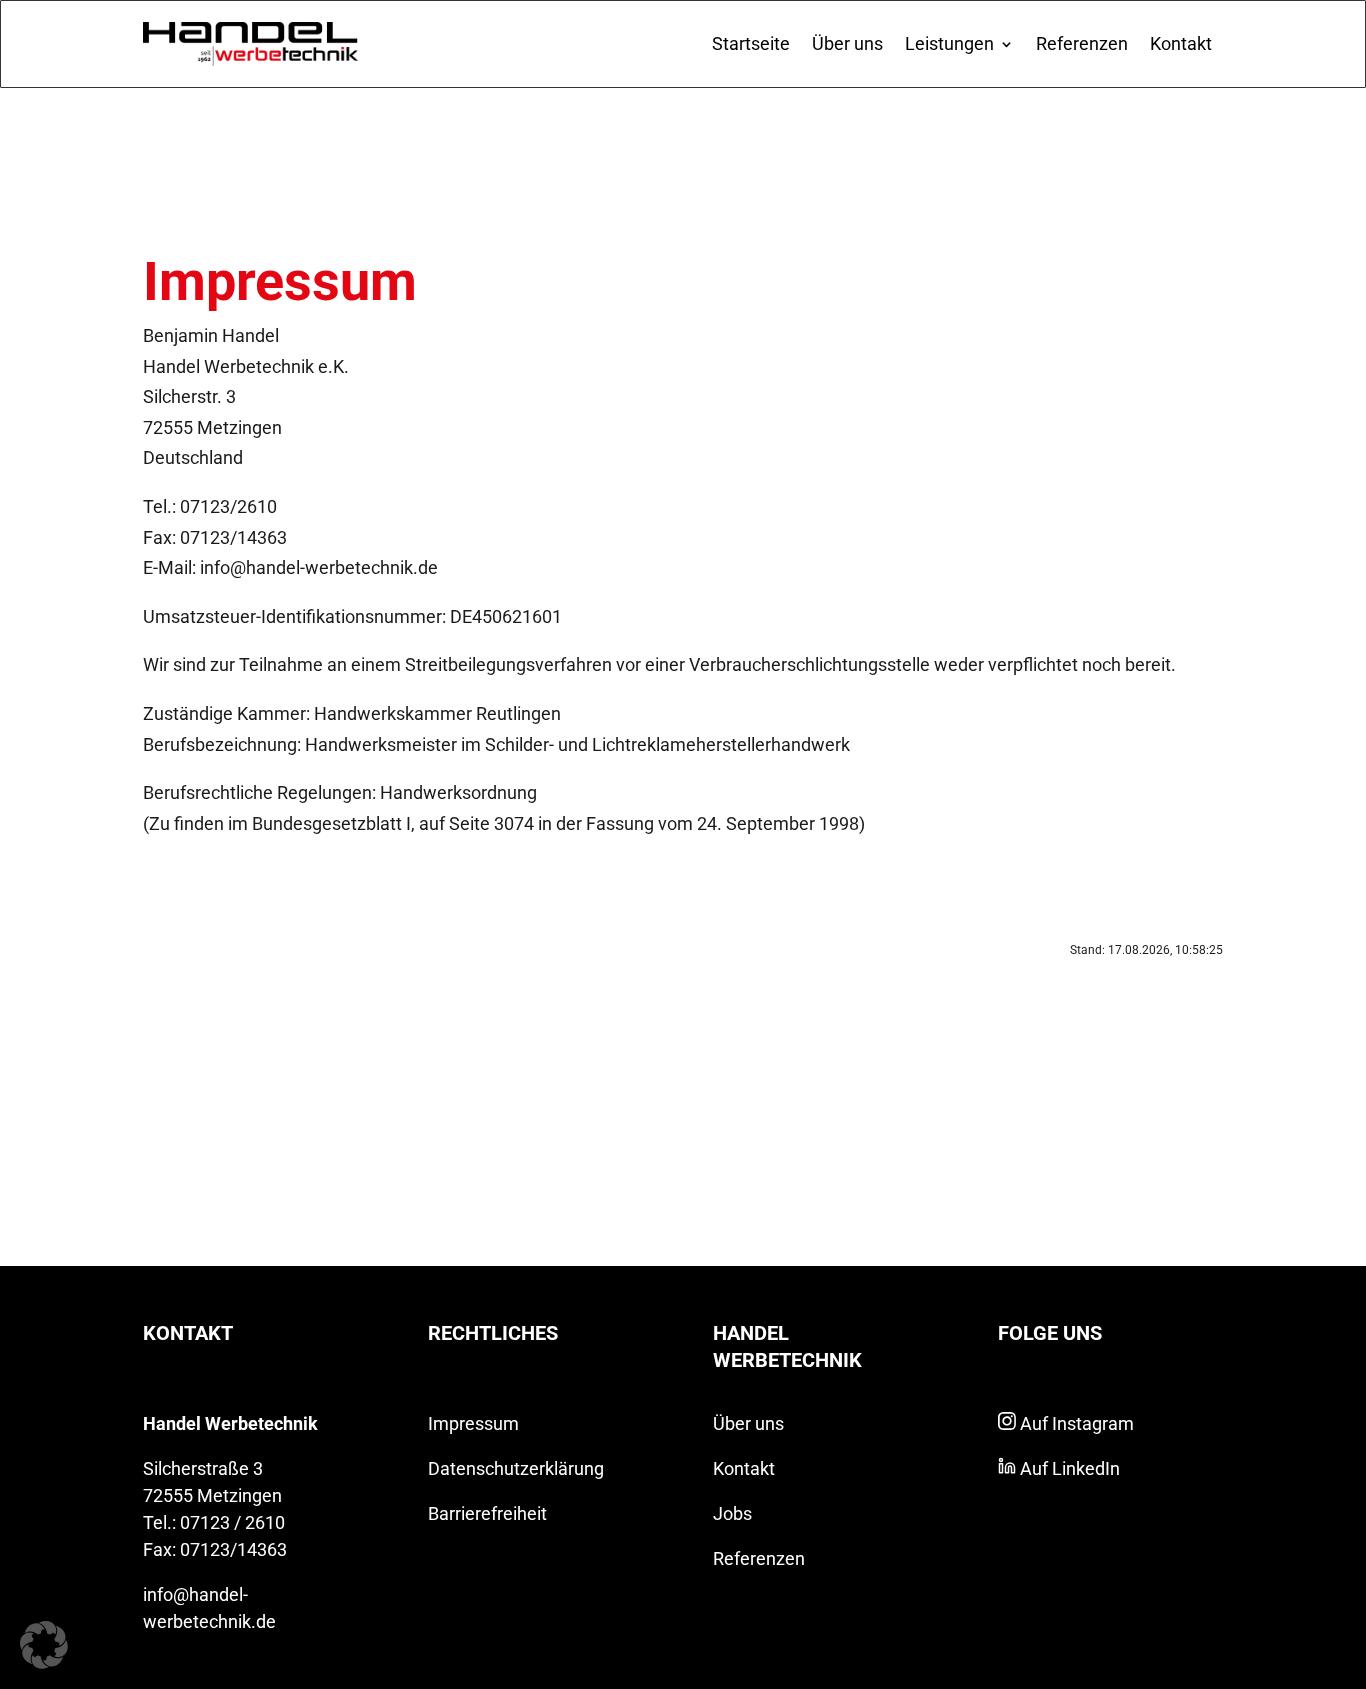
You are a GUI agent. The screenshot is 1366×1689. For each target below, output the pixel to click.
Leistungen (949, 43)
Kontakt (1181, 43)
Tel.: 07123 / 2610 (214, 1522)
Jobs (732, 1513)
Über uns (847, 43)
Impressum (473, 1423)
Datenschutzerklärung (516, 1468)
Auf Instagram (1075, 1423)
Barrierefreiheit (487, 1513)
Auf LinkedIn (1068, 1468)
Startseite (751, 43)
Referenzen (1082, 43)
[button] (44, 1645)
